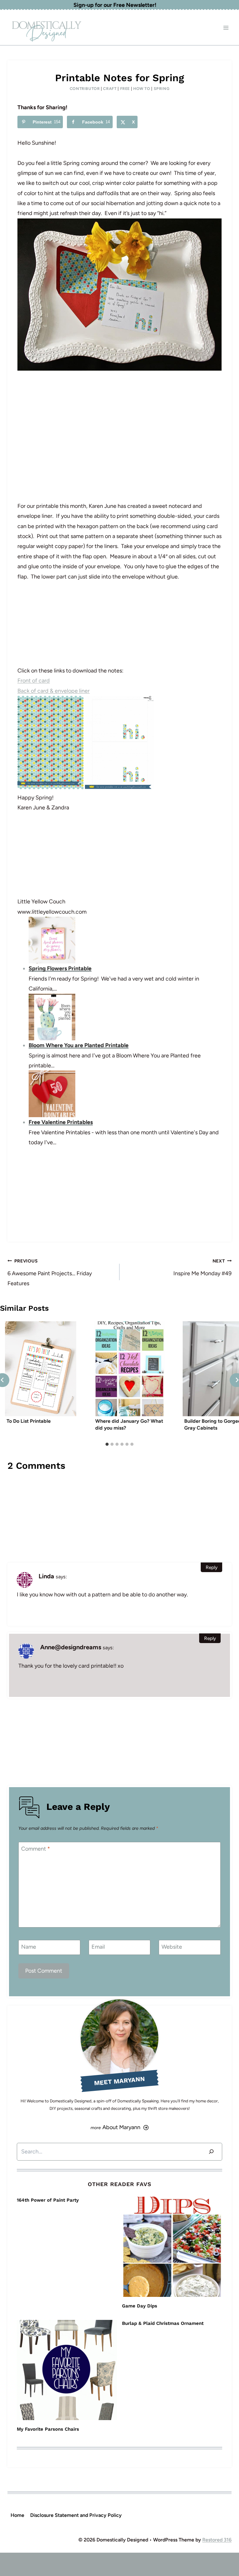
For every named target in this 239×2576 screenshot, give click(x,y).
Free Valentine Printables (61, 1122)
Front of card (34, 681)
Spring (162, 89)
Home (17, 2515)
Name (29, 1947)
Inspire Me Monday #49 (202, 1267)
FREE (125, 89)
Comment (36, 1849)
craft (110, 89)
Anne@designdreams (71, 1647)
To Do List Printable (29, 1421)
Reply (212, 1567)
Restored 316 (217, 2540)
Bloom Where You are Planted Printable (79, 1045)
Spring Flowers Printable (60, 968)
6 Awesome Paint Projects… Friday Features (50, 1273)
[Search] (211, 2152)
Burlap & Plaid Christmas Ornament (163, 2323)
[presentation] (41, 1369)
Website (172, 1947)
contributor (85, 89)
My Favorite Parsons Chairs (48, 2429)
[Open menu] (226, 28)
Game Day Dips (140, 2306)
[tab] (107, 1444)
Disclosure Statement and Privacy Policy (76, 2515)
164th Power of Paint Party (48, 2200)
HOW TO (142, 89)
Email (98, 1947)
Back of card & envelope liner (54, 691)
